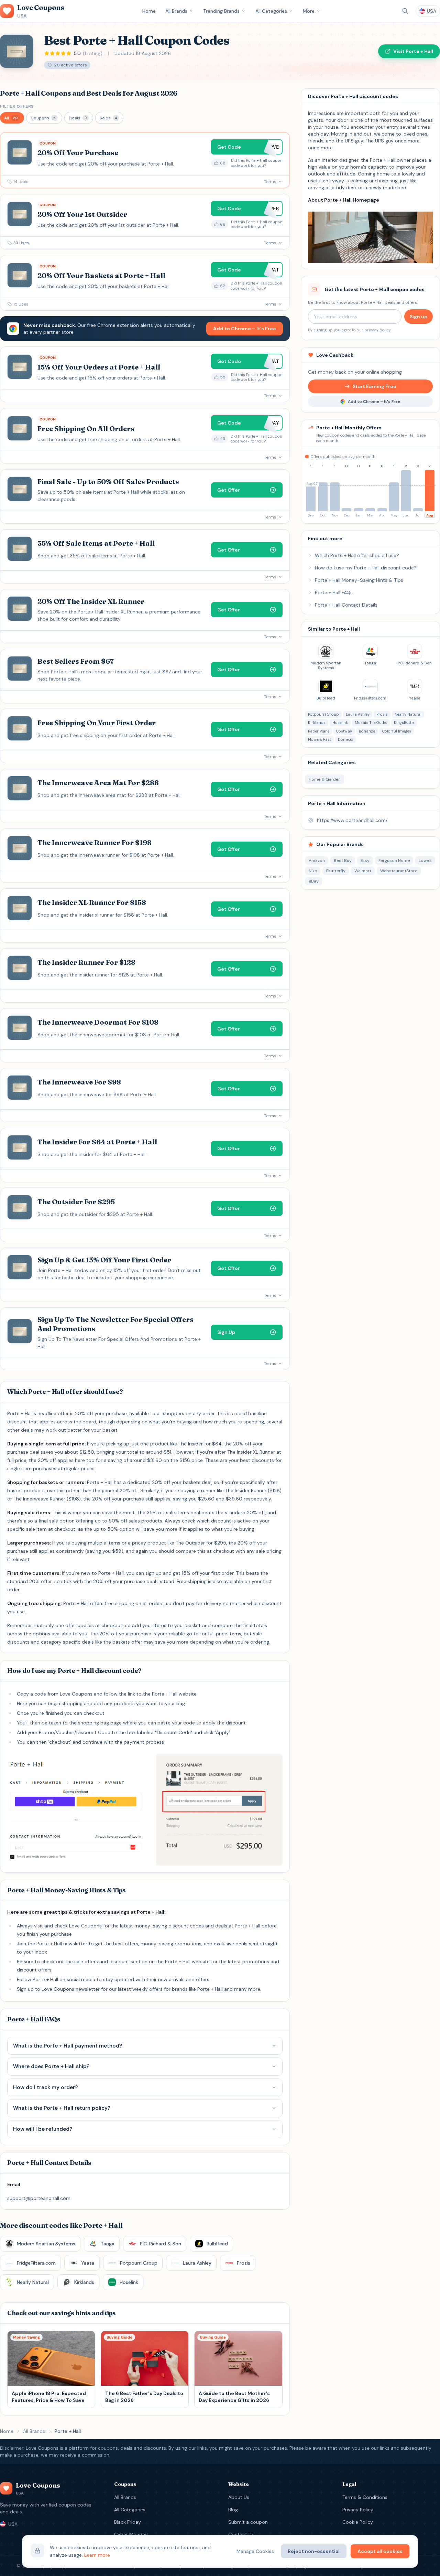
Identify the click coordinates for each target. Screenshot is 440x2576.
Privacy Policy (358, 2510)
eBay (314, 881)
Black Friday (128, 2522)
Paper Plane (319, 731)
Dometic (345, 739)
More (309, 11)
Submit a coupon (248, 2522)
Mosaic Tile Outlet (371, 723)
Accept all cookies (380, 2551)
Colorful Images (397, 731)
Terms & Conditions (365, 2497)
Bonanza (367, 731)
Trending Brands (221, 11)
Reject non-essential (314, 2551)
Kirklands (317, 723)
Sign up (419, 317)
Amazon (317, 861)
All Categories (271, 11)
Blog (233, 2510)
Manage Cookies (255, 2551)
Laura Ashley (358, 714)
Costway (344, 731)
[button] (12, 118)
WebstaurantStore (399, 871)
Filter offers (17, 106)
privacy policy (377, 330)
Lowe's (425, 861)
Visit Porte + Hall (413, 51)
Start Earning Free (375, 386)
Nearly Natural (408, 714)
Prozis (382, 714)
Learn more (97, 2555)
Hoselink (340, 723)
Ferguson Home (394, 861)
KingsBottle (404, 723)
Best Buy (343, 861)
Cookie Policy (358, 2522)
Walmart (363, 871)
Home (149, 11)
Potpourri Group (323, 714)
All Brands (176, 11)
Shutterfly (336, 871)
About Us (239, 2497)
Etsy (365, 861)
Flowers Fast (320, 739)
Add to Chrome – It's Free (245, 329)
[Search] (405, 11)
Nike (313, 871)
